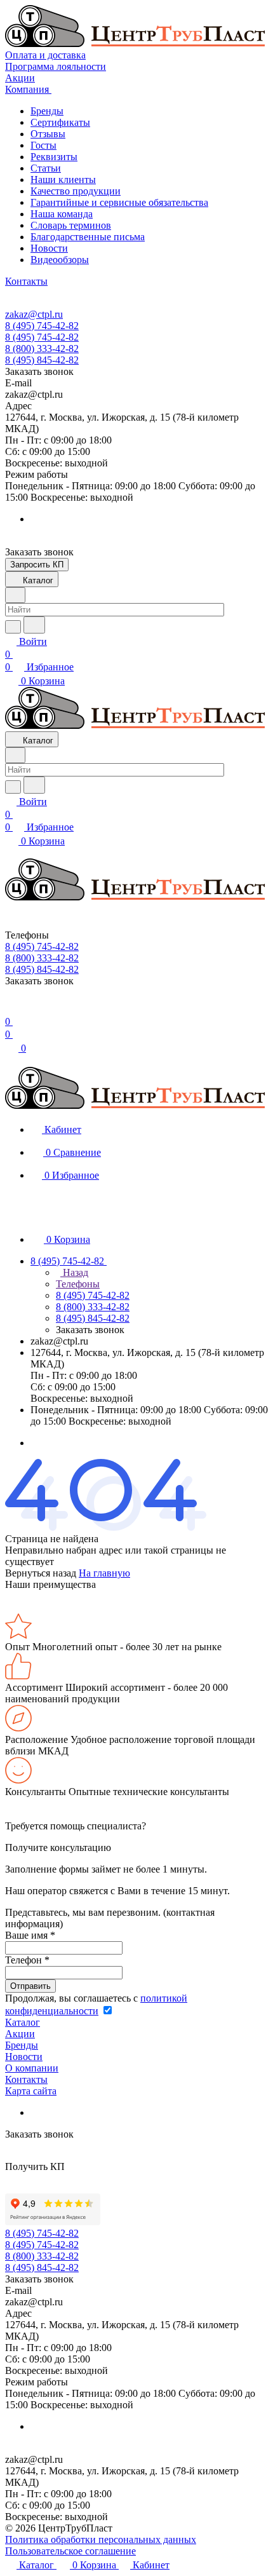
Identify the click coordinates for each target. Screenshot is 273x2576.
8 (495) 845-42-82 (42, 360)
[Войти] (11, 1009)
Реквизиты (54, 157)
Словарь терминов (71, 225)
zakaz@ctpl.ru (34, 314)
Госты (43, 145)
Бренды (47, 111)
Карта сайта (31, 2091)
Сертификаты (60, 122)
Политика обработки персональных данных (101, 2539)
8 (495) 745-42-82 (42, 326)
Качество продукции (76, 191)
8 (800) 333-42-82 (42, 349)
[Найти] (34, 625)
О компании (32, 2068)
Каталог (23, 2022)
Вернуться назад (41, 1573)
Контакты (26, 2079)
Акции (20, 2034)
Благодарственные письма (88, 237)
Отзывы (48, 134)
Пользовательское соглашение (70, 2551)
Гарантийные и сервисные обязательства (119, 202)
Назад (74, 1272)
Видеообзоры (60, 260)
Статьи (46, 168)
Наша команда (62, 214)
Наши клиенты (63, 180)
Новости (49, 248)
